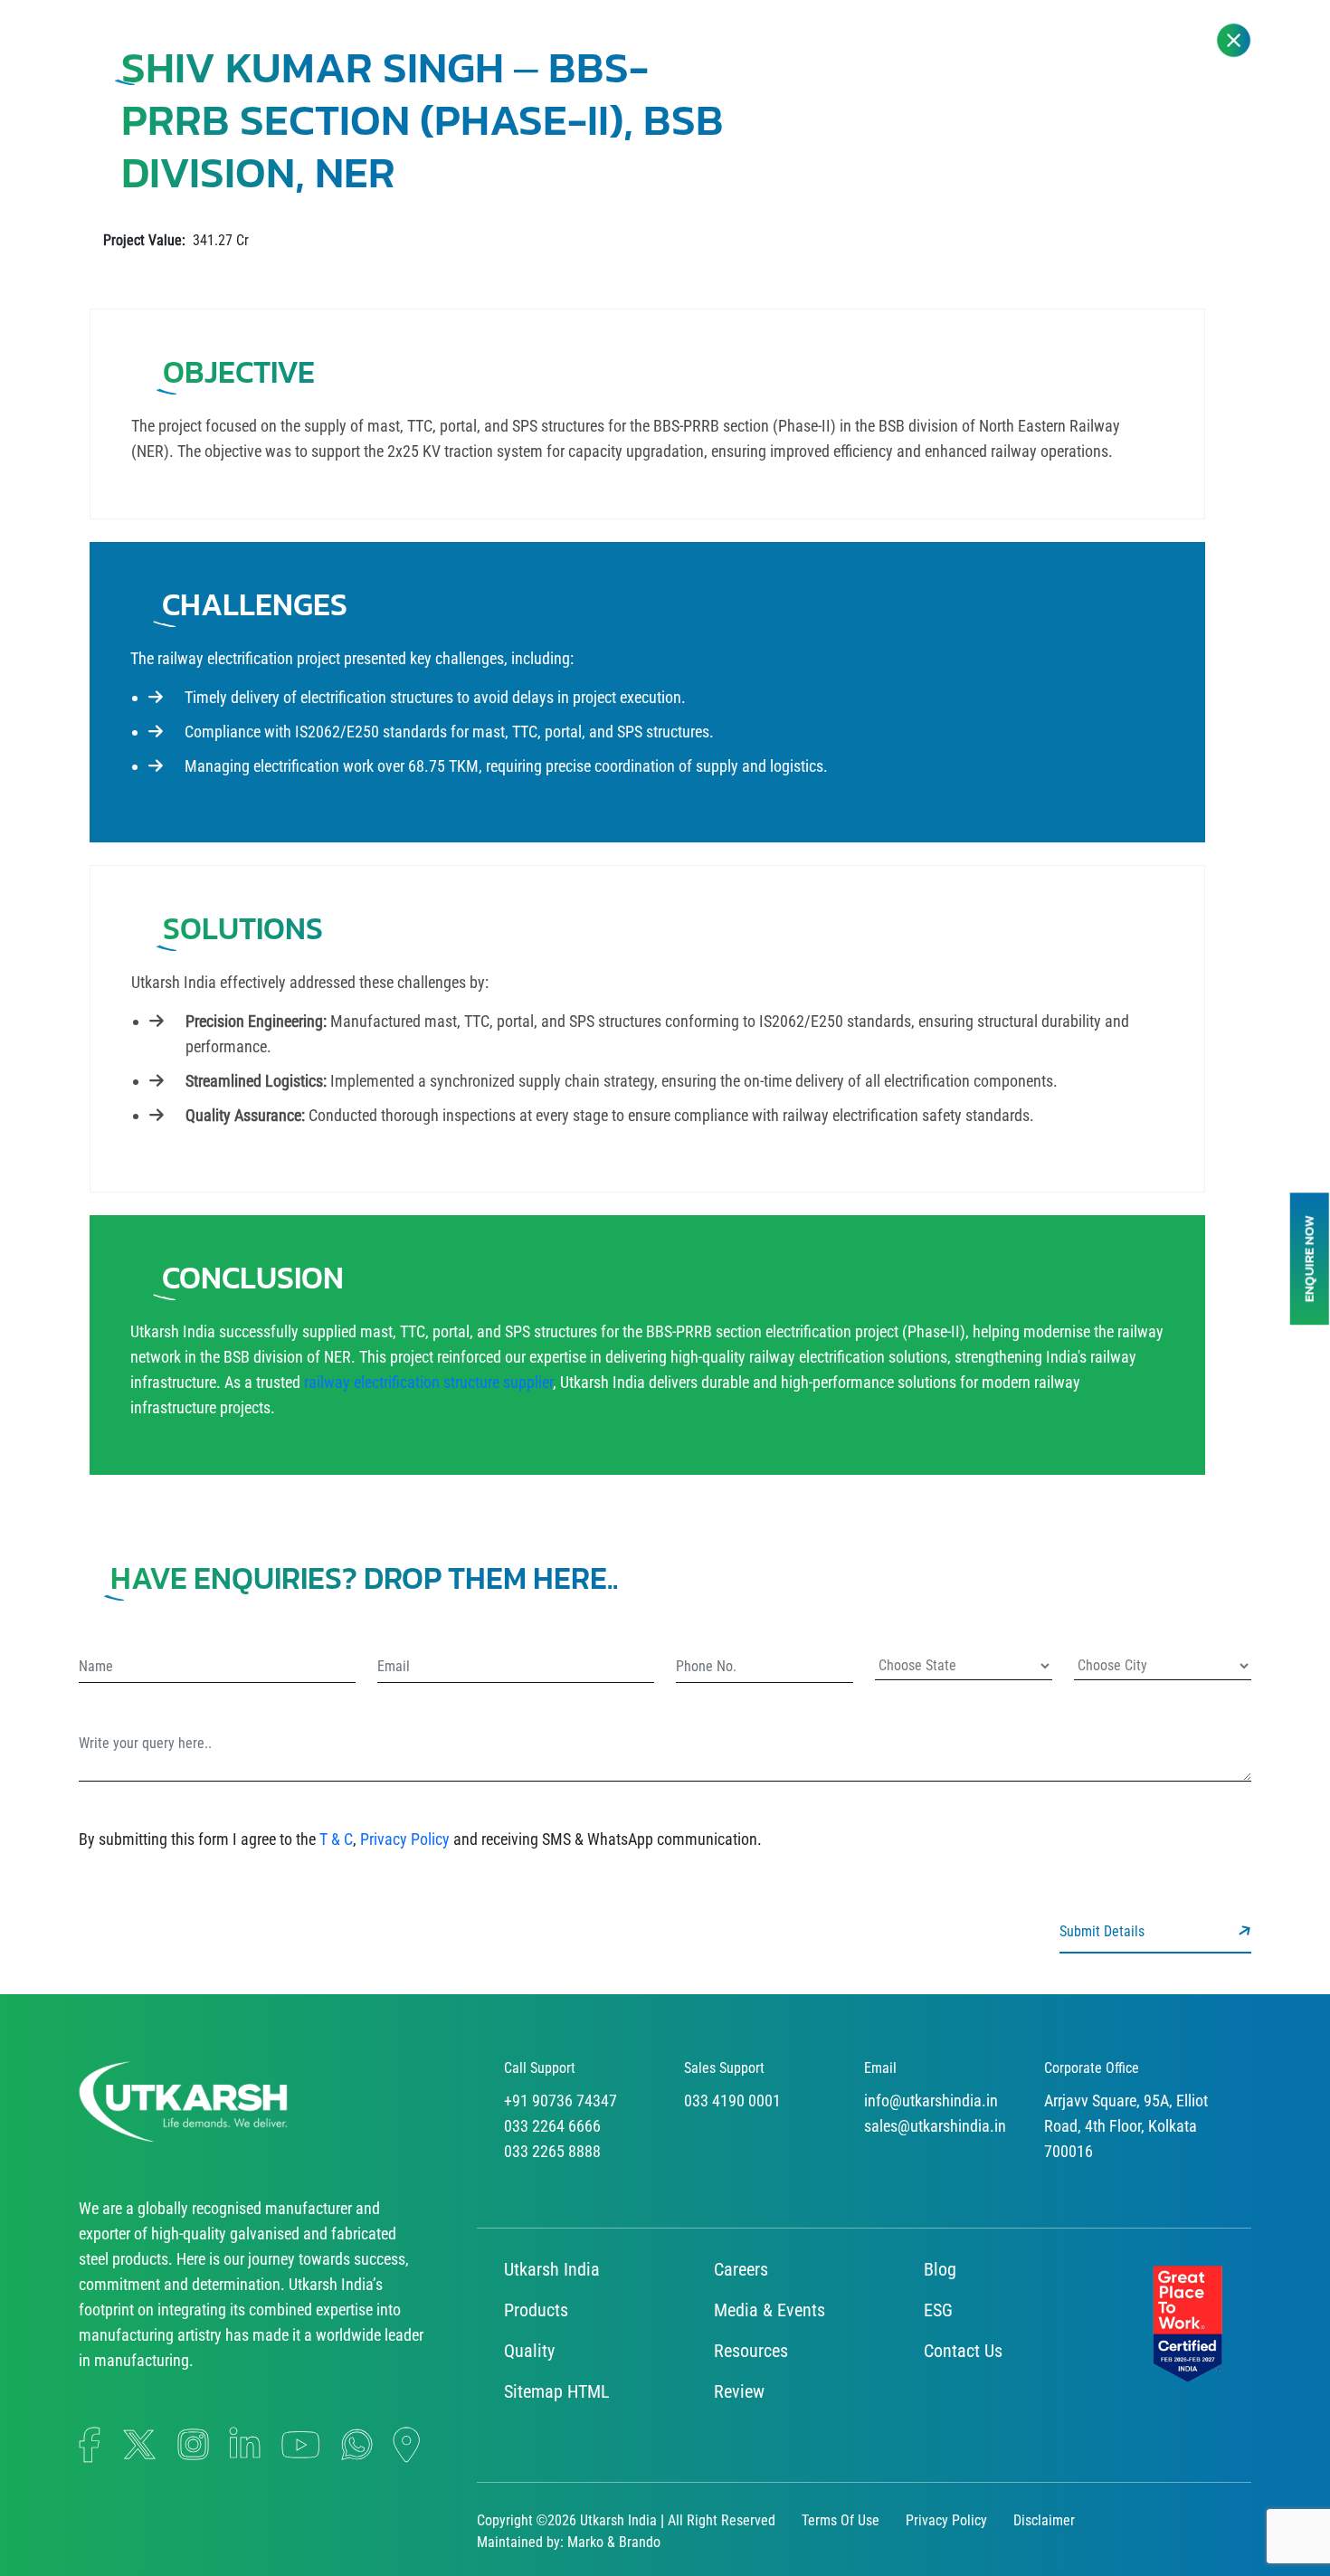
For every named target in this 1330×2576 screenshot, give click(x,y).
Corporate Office (1092, 2068)
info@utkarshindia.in (931, 2101)
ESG (938, 2310)
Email (880, 2068)
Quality (529, 2351)
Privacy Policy (405, 1839)
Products (536, 2310)
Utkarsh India (552, 2269)
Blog (940, 2269)
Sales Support (724, 2068)
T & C (336, 1839)
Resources (751, 2351)
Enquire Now (1309, 1259)
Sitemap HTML (557, 2391)
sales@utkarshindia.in (935, 2126)
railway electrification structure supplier (428, 1382)
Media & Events (769, 2310)
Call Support (540, 2068)
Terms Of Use (841, 2520)
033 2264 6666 (552, 2126)
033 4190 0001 (732, 2101)
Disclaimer (1044, 2520)
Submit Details (1104, 1931)
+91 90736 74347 (560, 2101)
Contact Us (963, 2351)
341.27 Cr (176, 240)
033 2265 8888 (552, 2151)
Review (739, 2391)
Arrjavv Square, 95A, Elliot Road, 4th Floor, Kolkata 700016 (1126, 2126)
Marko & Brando (614, 2542)
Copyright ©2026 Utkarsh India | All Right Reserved (626, 2520)
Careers (741, 2269)
